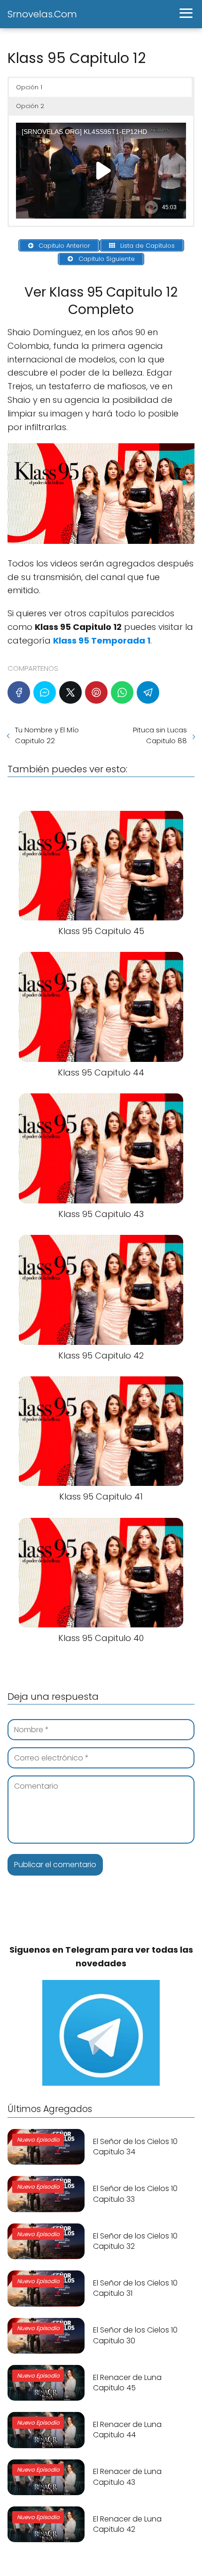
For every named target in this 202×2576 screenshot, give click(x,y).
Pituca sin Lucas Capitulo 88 (160, 735)
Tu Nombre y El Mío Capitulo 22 (47, 735)
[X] (70, 692)
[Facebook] (19, 692)
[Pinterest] (96, 692)
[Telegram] (148, 692)
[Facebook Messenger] (45, 692)
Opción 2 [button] (30, 106)
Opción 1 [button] (29, 87)
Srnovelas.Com (42, 14)
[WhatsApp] (122, 692)
